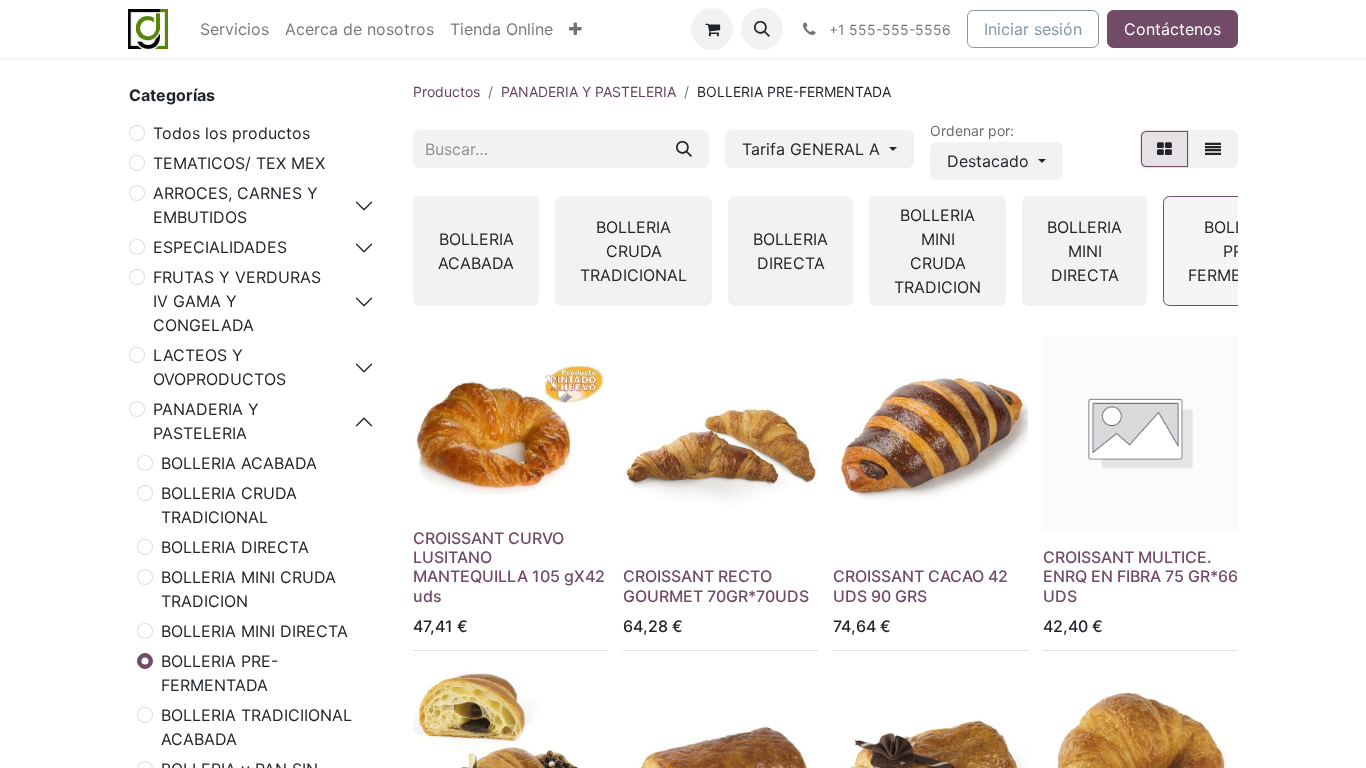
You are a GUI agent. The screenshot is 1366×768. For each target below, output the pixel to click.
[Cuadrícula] (1164, 149)
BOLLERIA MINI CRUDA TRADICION (248, 589)
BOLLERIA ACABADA (239, 463)
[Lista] (1213, 149)
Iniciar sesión (1033, 29)
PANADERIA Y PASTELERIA (206, 421)
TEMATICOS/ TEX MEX (239, 163)
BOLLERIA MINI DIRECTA (254, 631)
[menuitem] (234, 29)
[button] (762, 29)
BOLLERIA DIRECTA (235, 547)
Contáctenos (1172, 29)
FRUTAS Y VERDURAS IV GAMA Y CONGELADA (237, 301)
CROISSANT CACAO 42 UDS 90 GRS (920, 585)
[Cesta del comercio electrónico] (712, 29)
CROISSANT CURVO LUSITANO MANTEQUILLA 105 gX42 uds (509, 567)
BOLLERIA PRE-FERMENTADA (219, 673)
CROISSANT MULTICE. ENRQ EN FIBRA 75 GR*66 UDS (1140, 576)
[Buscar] (684, 149)
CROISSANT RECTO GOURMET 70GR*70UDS (716, 585)
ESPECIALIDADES (220, 247)
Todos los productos (231, 133)
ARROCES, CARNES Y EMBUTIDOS (235, 205)
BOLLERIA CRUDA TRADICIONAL (229, 505)
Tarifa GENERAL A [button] (813, 149)
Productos (446, 91)
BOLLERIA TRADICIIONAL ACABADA (256, 727)
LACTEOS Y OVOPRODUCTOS (219, 367)
